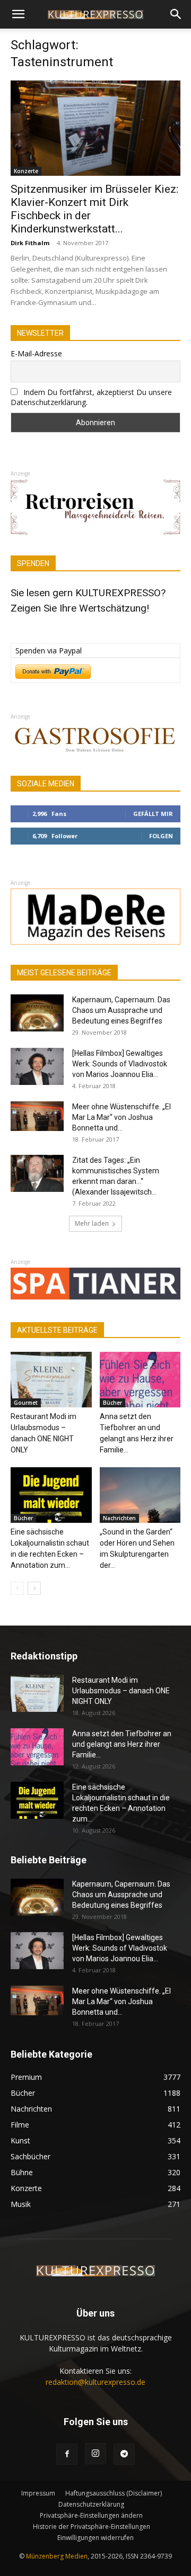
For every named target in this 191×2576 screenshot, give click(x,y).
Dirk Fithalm (30, 243)
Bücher (112, 1403)
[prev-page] (17, 1588)
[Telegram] (124, 2454)
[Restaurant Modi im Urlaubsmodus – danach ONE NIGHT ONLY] (51, 1380)
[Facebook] (67, 2454)
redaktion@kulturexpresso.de (95, 2382)
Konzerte (26, 171)
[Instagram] (95, 2454)
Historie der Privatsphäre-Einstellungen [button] (92, 2526)
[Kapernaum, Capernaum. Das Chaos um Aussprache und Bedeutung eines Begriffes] (37, 1013)
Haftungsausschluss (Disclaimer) (114, 2493)
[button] (18, 14)
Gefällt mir (153, 814)
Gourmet (26, 1403)
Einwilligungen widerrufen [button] (95, 2538)
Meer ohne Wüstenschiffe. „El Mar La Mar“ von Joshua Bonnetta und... (121, 1117)
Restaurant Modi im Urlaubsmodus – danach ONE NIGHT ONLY (121, 1691)
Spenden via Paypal (49, 650)
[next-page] (34, 1588)
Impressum (38, 2493)
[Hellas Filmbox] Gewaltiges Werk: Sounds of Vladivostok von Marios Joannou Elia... (120, 1064)
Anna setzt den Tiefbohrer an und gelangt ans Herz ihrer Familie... (122, 1744)
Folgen (161, 836)
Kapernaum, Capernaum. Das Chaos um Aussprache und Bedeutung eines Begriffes (121, 1010)
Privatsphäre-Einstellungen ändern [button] (91, 2515)
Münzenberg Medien (57, 2556)
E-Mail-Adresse (36, 353)
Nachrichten (119, 1518)
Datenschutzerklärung (91, 2504)
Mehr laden (92, 1223)
